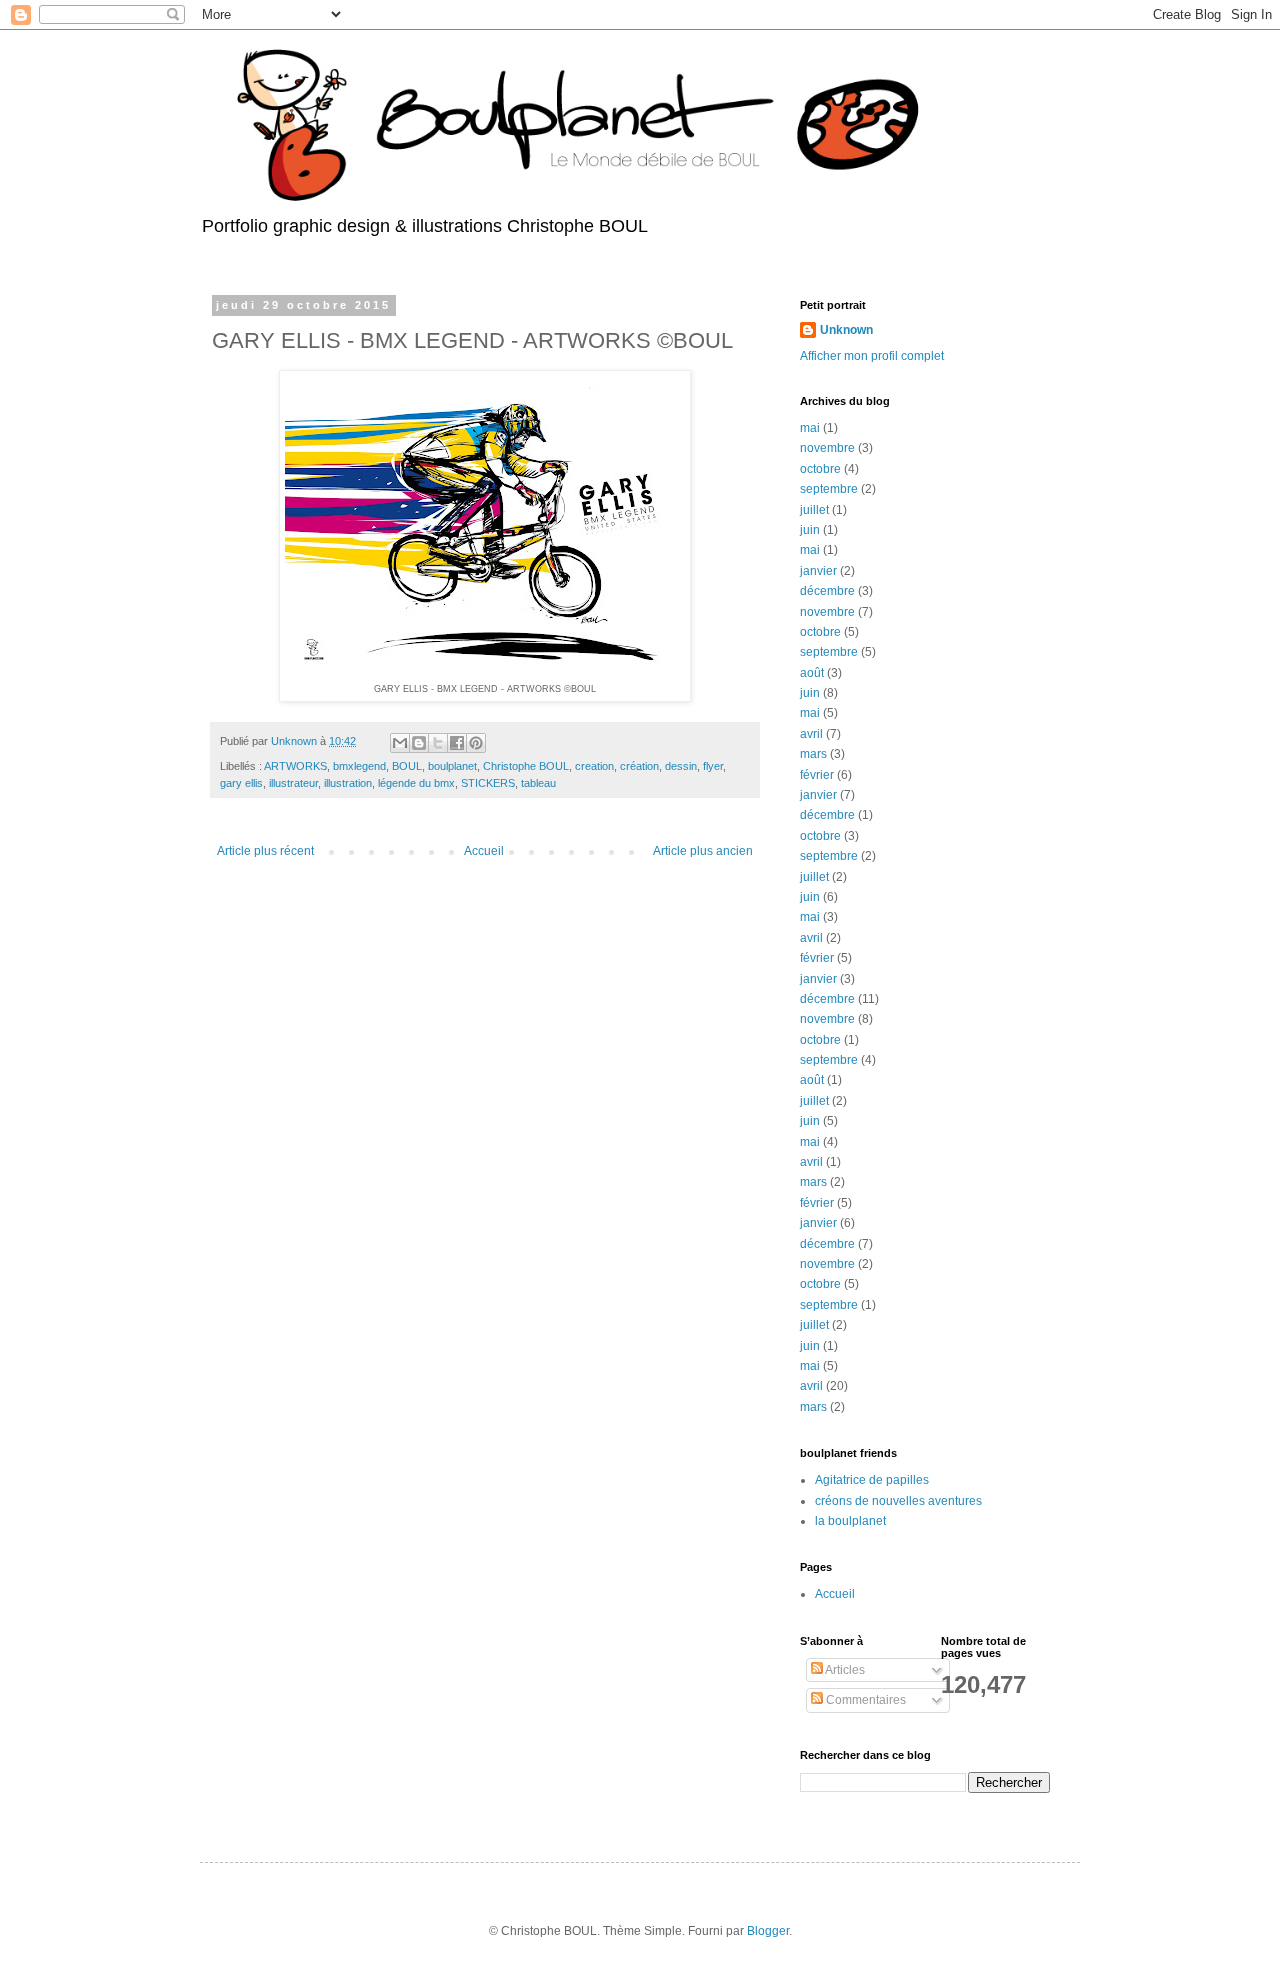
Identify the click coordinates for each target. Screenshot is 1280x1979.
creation (594, 766)
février (817, 775)
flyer (713, 766)
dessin (681, 766)
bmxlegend (359, 766)
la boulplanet (850, 1521)
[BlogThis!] (419, 743)
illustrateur (293, 783)
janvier (818, 571)
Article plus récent (265, 851)
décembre (827, 591)
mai (810, 428)
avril (811, 734)
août (812, 673)
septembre (829, 489)
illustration (348, 783)
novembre (827, 448)
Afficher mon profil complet (872, 356)
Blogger (768, 1931)
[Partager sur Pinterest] (476, 743)
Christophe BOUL (526, 766)
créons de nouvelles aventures (898, 1501)
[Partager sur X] (438, 743)
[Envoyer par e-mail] (400, 743)
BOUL (407, 766)
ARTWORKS (295, 766)
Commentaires (864, 1700)
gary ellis (241, 783)
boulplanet (452, 766)
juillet (814, 510)
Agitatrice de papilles (872, 1480)
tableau (538, 783)
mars (813, 754)
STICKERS (488, 783)
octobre (820, 469)
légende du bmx (416, 783)
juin (810, 530)
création (639, 766)
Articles (844, 1670)
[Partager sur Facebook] (457, 743)
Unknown (846, 330)
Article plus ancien (703, 851)
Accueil (484, 851)
